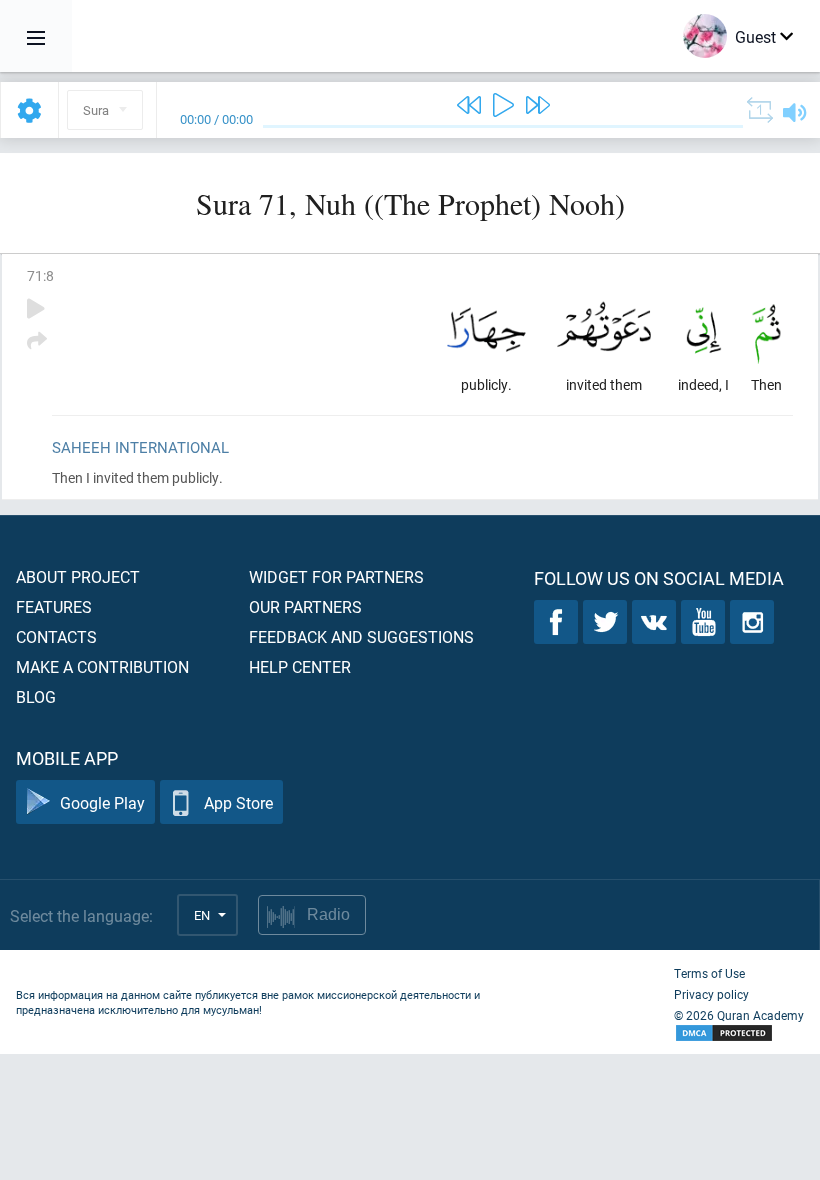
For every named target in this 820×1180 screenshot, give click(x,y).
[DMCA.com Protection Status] (739, 1033)
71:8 (40, 275)
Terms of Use (709, 973)
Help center (300, 666)
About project (78, 576)
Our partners (305, 606)
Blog (36, 696)
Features (54, 606)
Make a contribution (102, 666)
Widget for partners (336, 576)
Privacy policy (711, 994)
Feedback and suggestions (361, 636)
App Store (238, 802)
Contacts (56, 636)
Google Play (102, 802)
